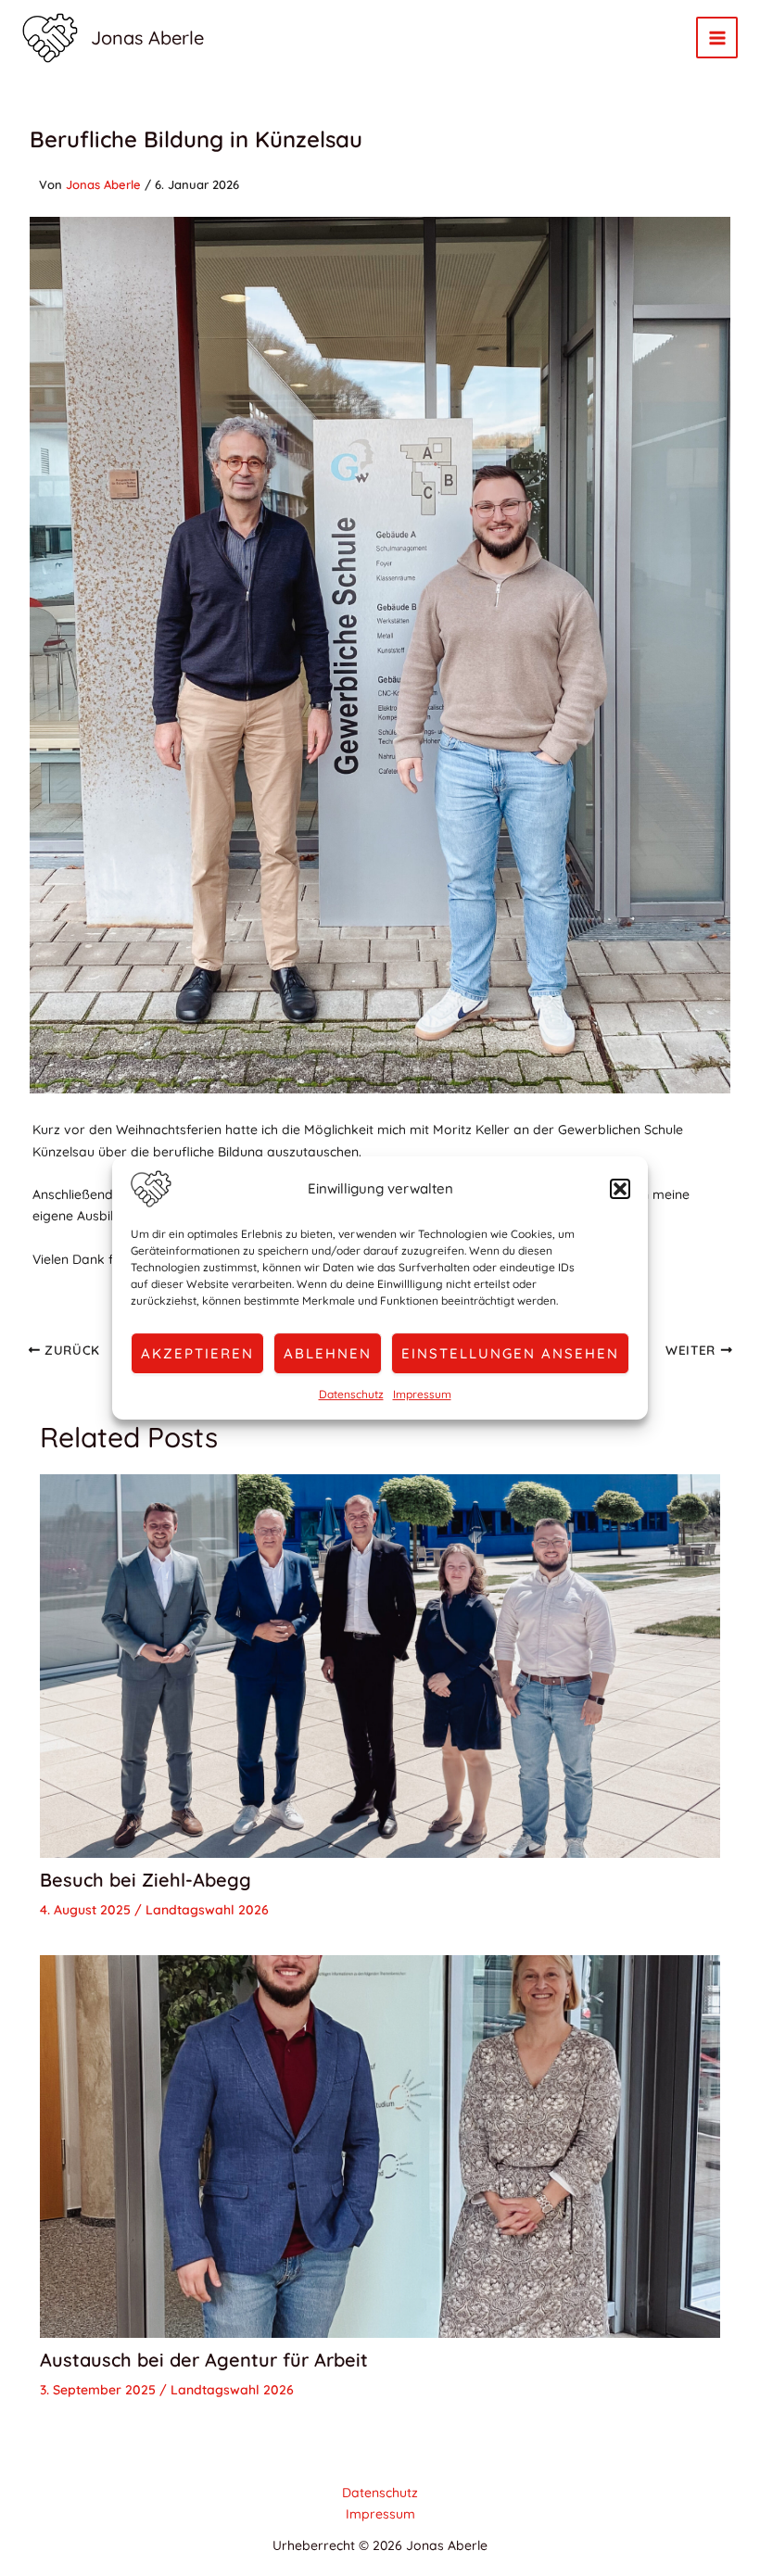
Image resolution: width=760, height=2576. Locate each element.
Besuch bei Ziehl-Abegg (146, 1880)
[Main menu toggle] (717, 38)
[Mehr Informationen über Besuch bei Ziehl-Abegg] (380, 1664)
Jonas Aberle (147, 38)
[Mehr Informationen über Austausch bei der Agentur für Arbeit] (380, 2145)
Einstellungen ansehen (510, 1353)
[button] (620, 1189)
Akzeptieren (197, 1353)
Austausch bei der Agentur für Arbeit (204, 2360)
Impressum (422, 1394)
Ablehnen (328, 1353)
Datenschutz (351, 1394)
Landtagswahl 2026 (207, 1910)
